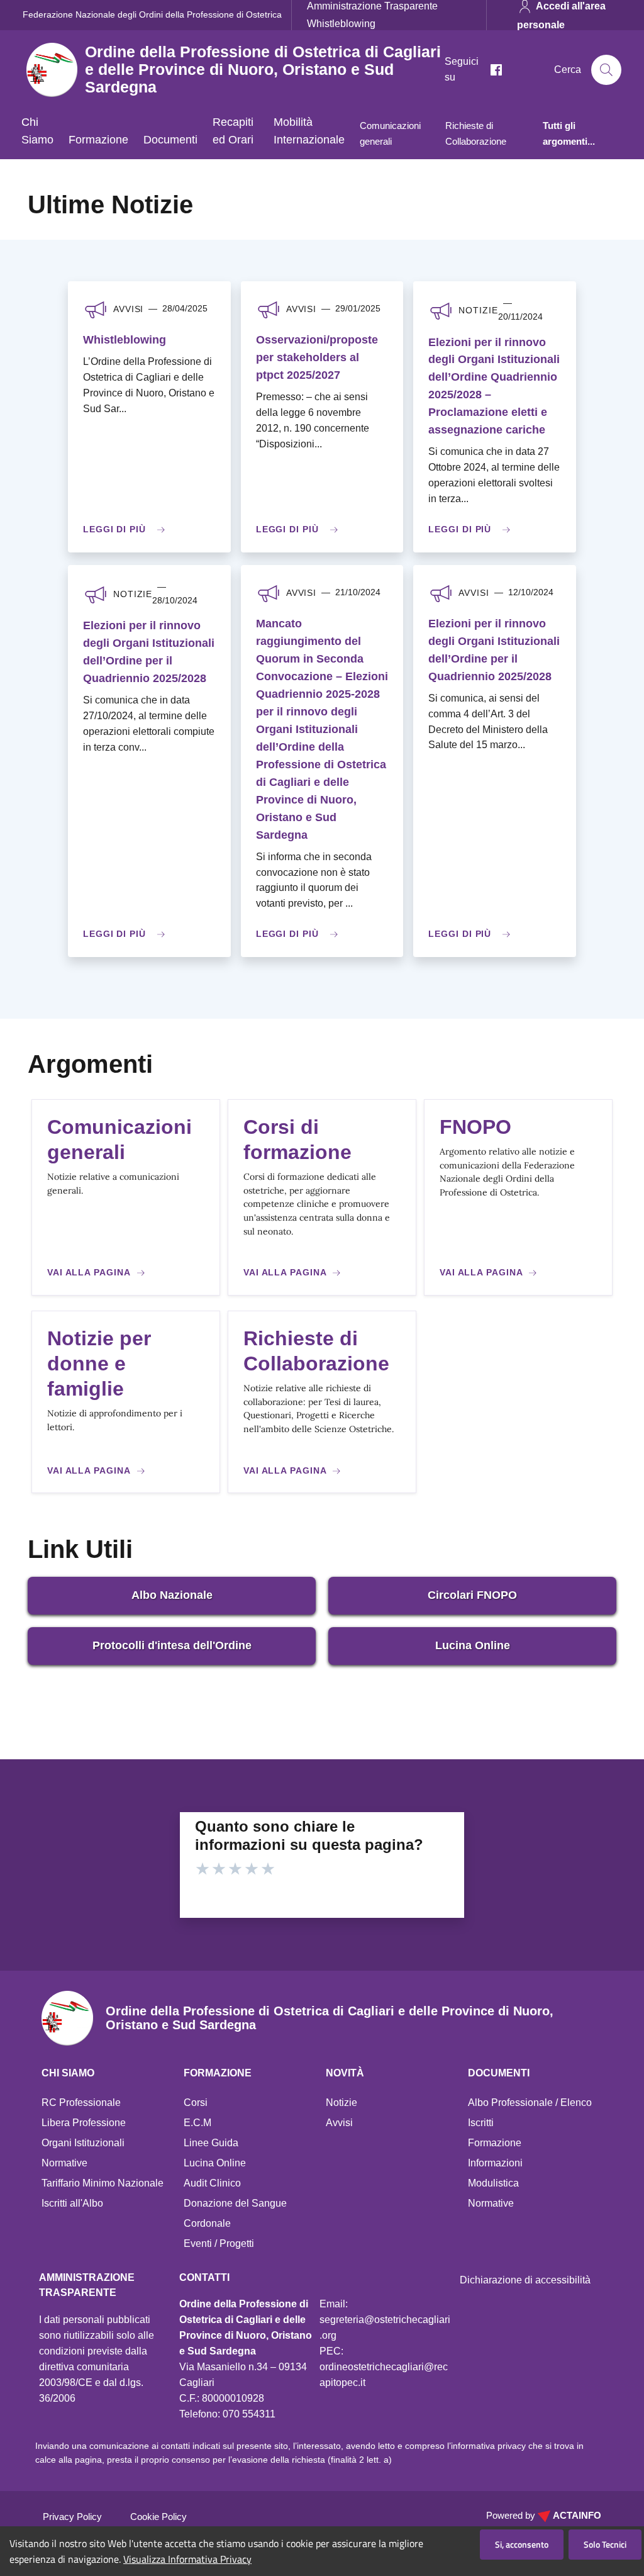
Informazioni (495, 2163)
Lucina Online (473, 1645)
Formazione (98, 140)
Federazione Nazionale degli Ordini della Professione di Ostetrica (152, 14)
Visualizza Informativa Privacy (187, 2559)
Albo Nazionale (172, 1595)
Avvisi (339, 2123)
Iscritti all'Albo (72, 2203)
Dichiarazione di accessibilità (525, 2280)
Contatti (204, 2277)
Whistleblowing (341, 23)
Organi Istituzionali (83, 2143)
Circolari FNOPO (472, 1595)
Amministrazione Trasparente (372, 6)
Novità (345, 2073)
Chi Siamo (37, 131)
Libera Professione (84, 2123)
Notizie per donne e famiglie (99, 1364)
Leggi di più (114, 529)
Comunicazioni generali (390, 133)
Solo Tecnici (605, 2544)
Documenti (170, 140)
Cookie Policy (158, 2517)
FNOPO (475, 1127)
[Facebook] (491, 70)
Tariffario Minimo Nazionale (103, 2183)
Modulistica (493, 2183)
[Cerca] (606, 70)
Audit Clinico (212, 2183)
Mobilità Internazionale (309, 131)
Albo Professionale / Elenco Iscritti (530, 2113)
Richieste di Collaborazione (476, 133)
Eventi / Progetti (219, 2243)
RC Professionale (81, 2103)
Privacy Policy (72, 2517)
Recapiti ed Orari (233, 131)
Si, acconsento (522, 2544)
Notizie (341, 2103)
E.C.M (197, 2123)
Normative (64, 2163)
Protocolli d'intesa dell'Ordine (172, 1645)
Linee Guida (211, 2143)
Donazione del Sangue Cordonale (235, 2213)
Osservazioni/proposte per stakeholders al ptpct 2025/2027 (317, 357)
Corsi (196, 2103)
